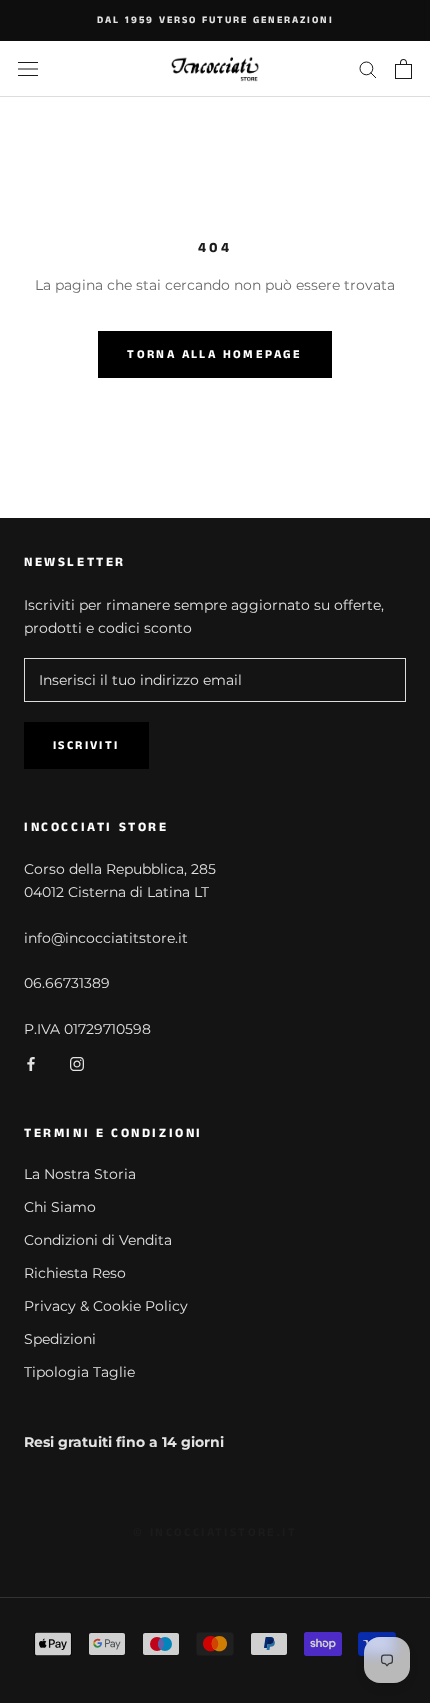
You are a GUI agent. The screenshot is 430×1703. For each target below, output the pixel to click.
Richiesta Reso (75, 1273)
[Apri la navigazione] (28, 68)
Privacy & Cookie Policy (106, 1306)
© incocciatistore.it (215, 1532)
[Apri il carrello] (403, 69)
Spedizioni (60, 1339)
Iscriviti (86, 745)
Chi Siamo (60, 1207)
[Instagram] (77, 1063)
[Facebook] (31, 1063)
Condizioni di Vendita (98, 1240)
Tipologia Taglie (79, 1372)
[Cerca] (368, 68)
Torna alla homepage (215, 354)
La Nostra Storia (80, 1174)
